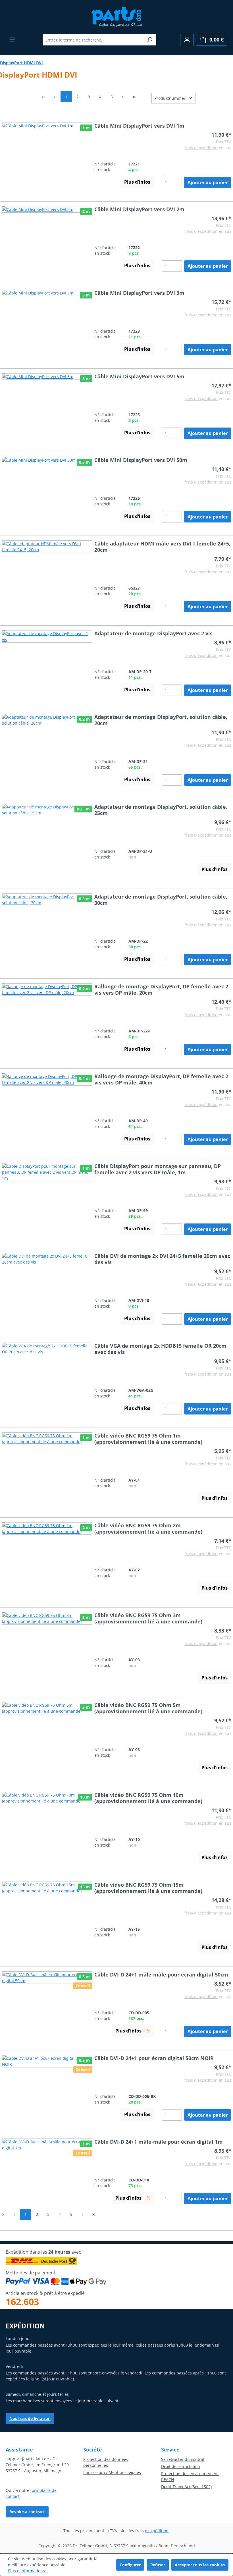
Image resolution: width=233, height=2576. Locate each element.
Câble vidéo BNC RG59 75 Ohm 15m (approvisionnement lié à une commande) (148, 1888)
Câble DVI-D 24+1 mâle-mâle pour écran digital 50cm (161, 1974)
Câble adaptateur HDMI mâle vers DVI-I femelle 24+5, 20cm (162, 547)
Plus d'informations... (28, 2571)
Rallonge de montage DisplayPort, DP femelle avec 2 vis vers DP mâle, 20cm (161, 990)
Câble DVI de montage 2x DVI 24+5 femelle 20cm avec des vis (162, 1259)
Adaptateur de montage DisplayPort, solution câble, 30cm (161, 900)
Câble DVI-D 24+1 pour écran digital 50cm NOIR (154, 2058)
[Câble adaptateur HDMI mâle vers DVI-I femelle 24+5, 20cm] (47, 569)
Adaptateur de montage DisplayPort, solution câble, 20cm (161, 720)
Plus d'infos (137, 182)
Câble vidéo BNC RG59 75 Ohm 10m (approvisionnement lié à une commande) (148, 1798)
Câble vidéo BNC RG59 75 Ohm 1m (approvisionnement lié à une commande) (148, 1439)
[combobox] (93, 40)
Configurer (130, 2565)
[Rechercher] (150, 40)
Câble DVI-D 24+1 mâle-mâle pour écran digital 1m (159, 2142)
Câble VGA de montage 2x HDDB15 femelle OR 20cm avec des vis (160, 1349)
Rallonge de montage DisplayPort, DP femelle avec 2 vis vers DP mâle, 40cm (161, 1079)
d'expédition (157, 2531)
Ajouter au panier (208, 182)
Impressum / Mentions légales (112, 2472)
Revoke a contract (27, 2512)
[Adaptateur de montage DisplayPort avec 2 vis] (47, 656)
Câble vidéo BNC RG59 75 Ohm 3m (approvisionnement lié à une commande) (148, 1618)
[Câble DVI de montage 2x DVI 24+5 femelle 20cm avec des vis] (47, 1281)
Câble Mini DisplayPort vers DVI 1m (139, 126)
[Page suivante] (123, 97)
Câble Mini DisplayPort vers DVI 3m (139, 293)
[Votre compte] (187, 40)
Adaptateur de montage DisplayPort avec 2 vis (153, 633)
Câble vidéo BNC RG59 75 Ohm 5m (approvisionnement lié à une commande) (148, 1708)
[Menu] (12, 40)
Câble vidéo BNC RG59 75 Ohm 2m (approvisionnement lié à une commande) (148, 1528)
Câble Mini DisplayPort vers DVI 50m (141, 460)
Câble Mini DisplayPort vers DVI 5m (139, 376)
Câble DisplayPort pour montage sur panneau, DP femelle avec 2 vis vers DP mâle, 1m (158, 1169)
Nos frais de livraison (30, 2418)
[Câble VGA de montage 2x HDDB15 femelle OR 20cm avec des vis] (47, 1371)
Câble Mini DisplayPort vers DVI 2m (139, 209)
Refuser (158, 2565)
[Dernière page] (134, 97)
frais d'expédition (201, 148)
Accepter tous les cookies (200, 2565)
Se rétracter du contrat (183, 2459)
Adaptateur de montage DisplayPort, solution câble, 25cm (161, 810)
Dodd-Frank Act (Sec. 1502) (186, 2487)
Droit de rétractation (181, 2466)
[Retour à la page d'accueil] (117, 16)
